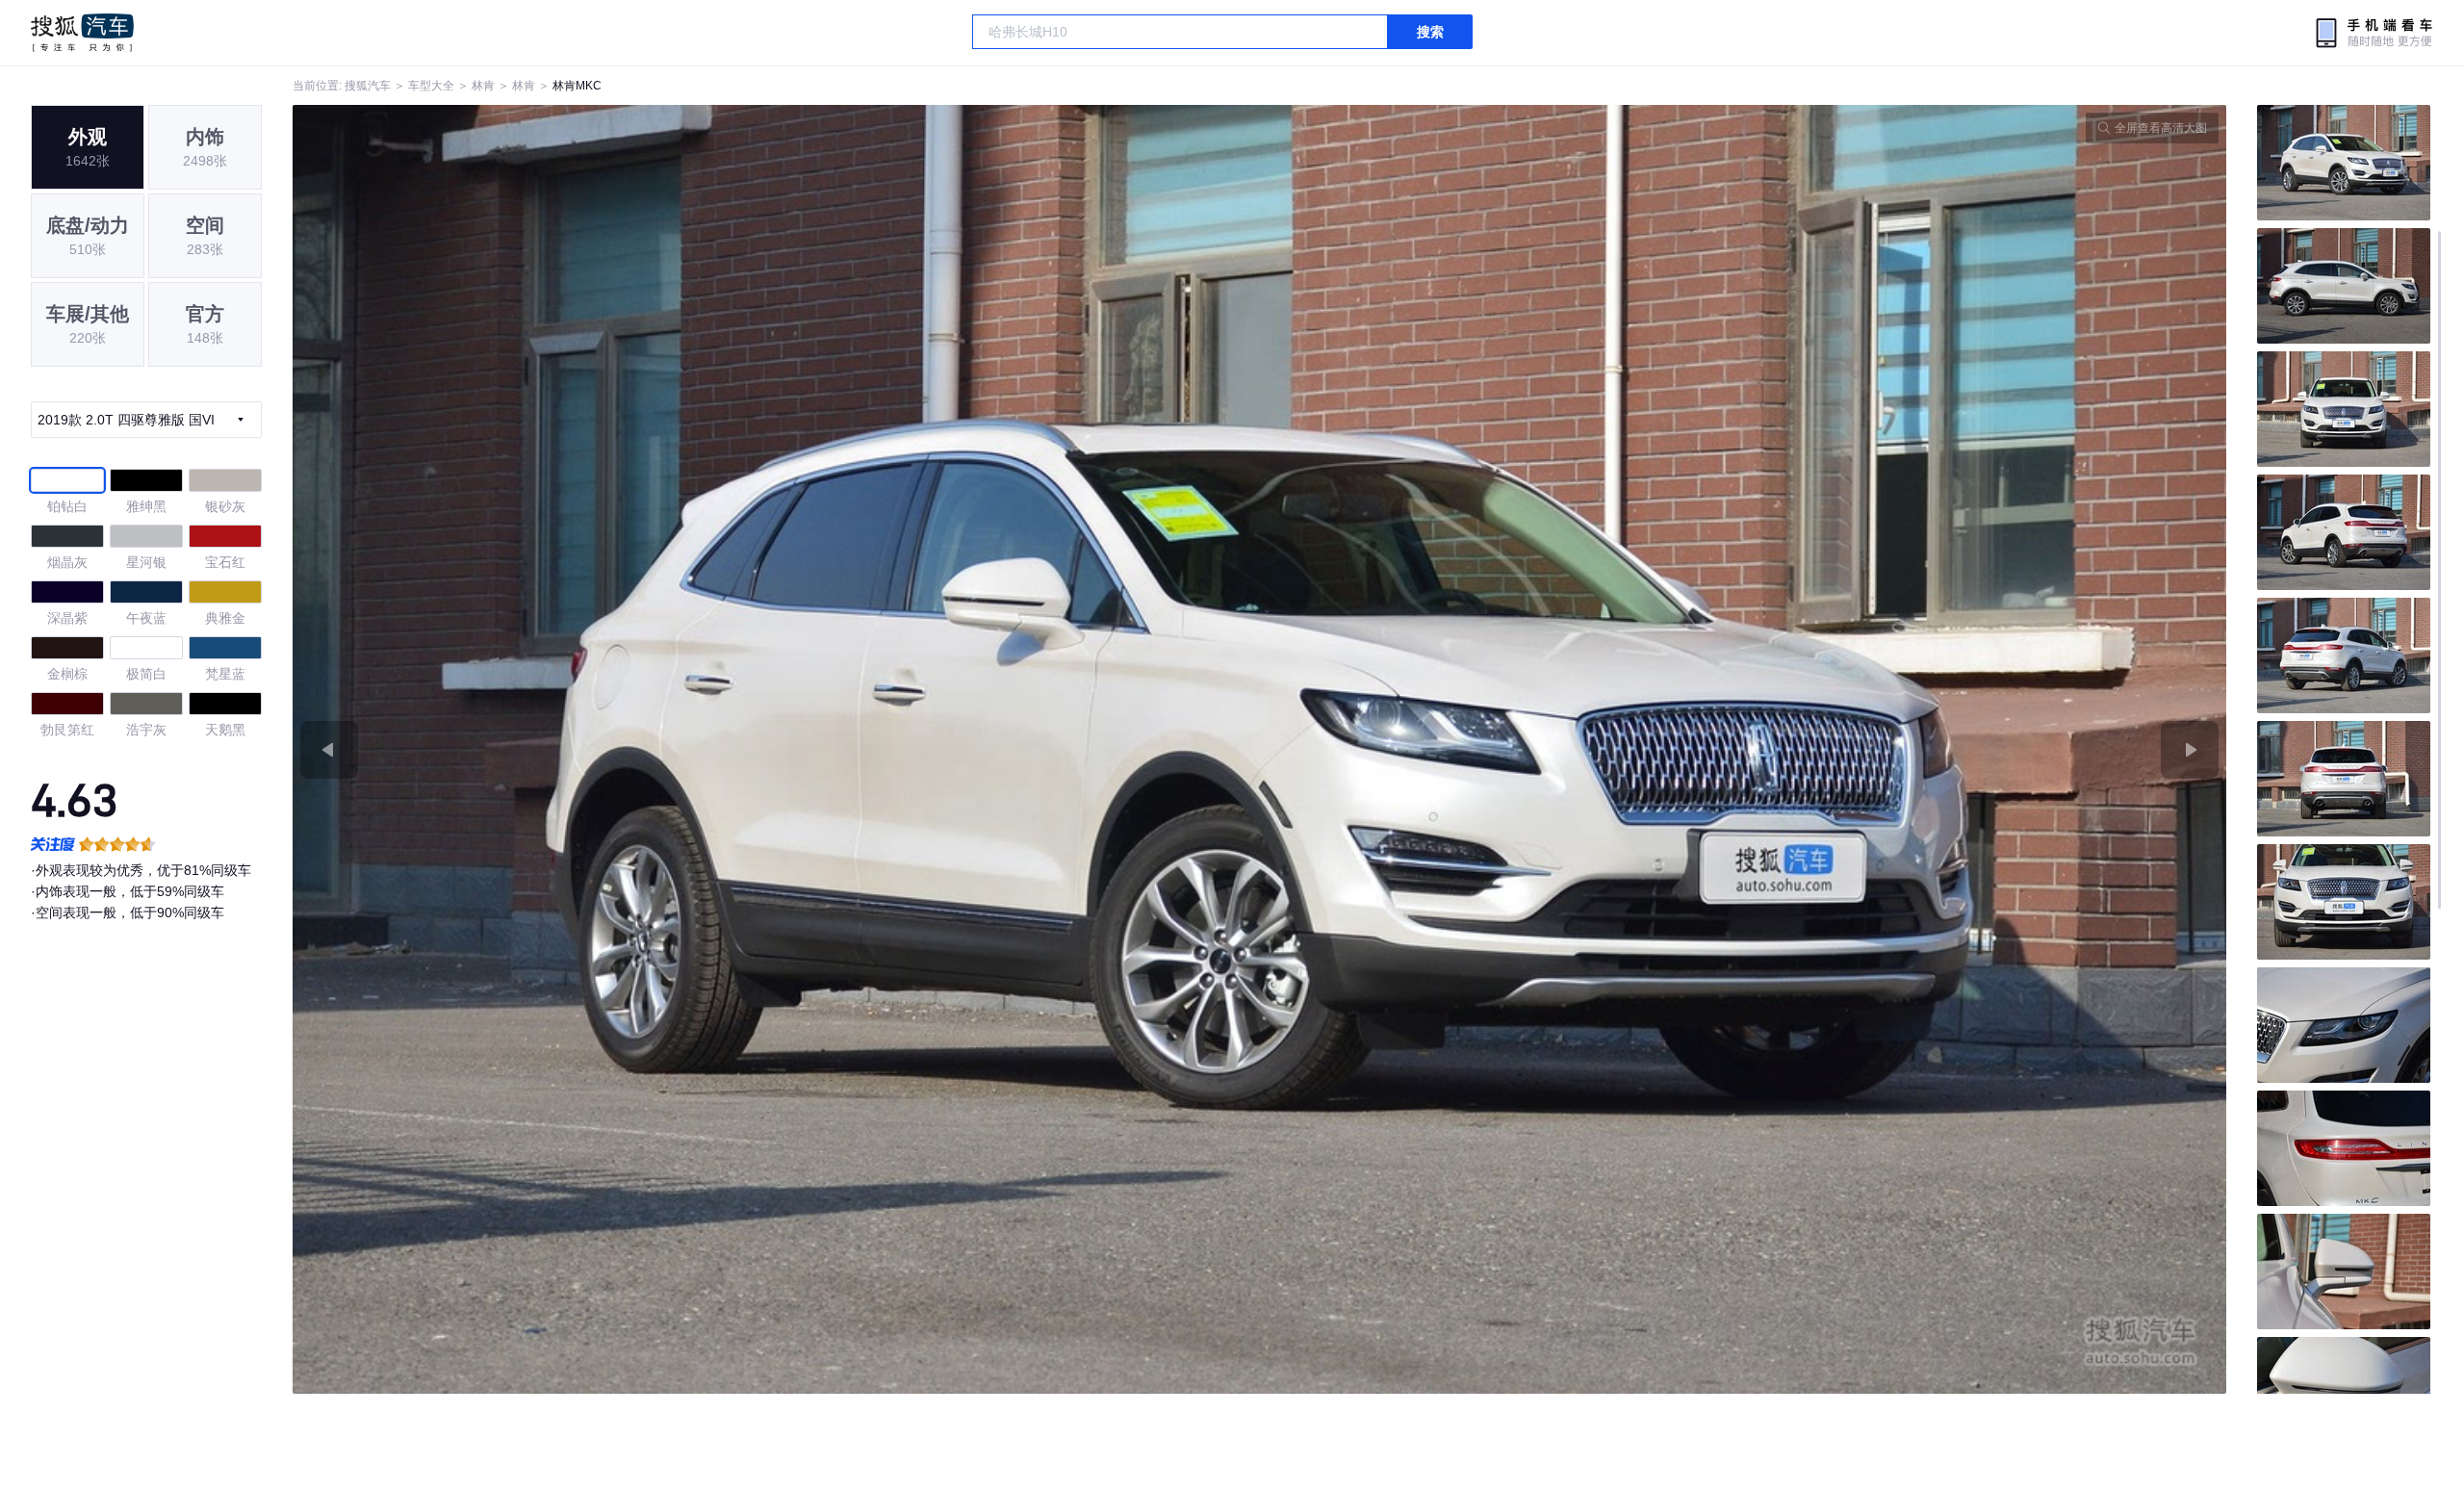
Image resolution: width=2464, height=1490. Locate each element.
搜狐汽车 (82, 33)
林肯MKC (577, 86)
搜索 (1430, 32)
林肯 (483, 86)
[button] (776, 749)
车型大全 (431, 86)
